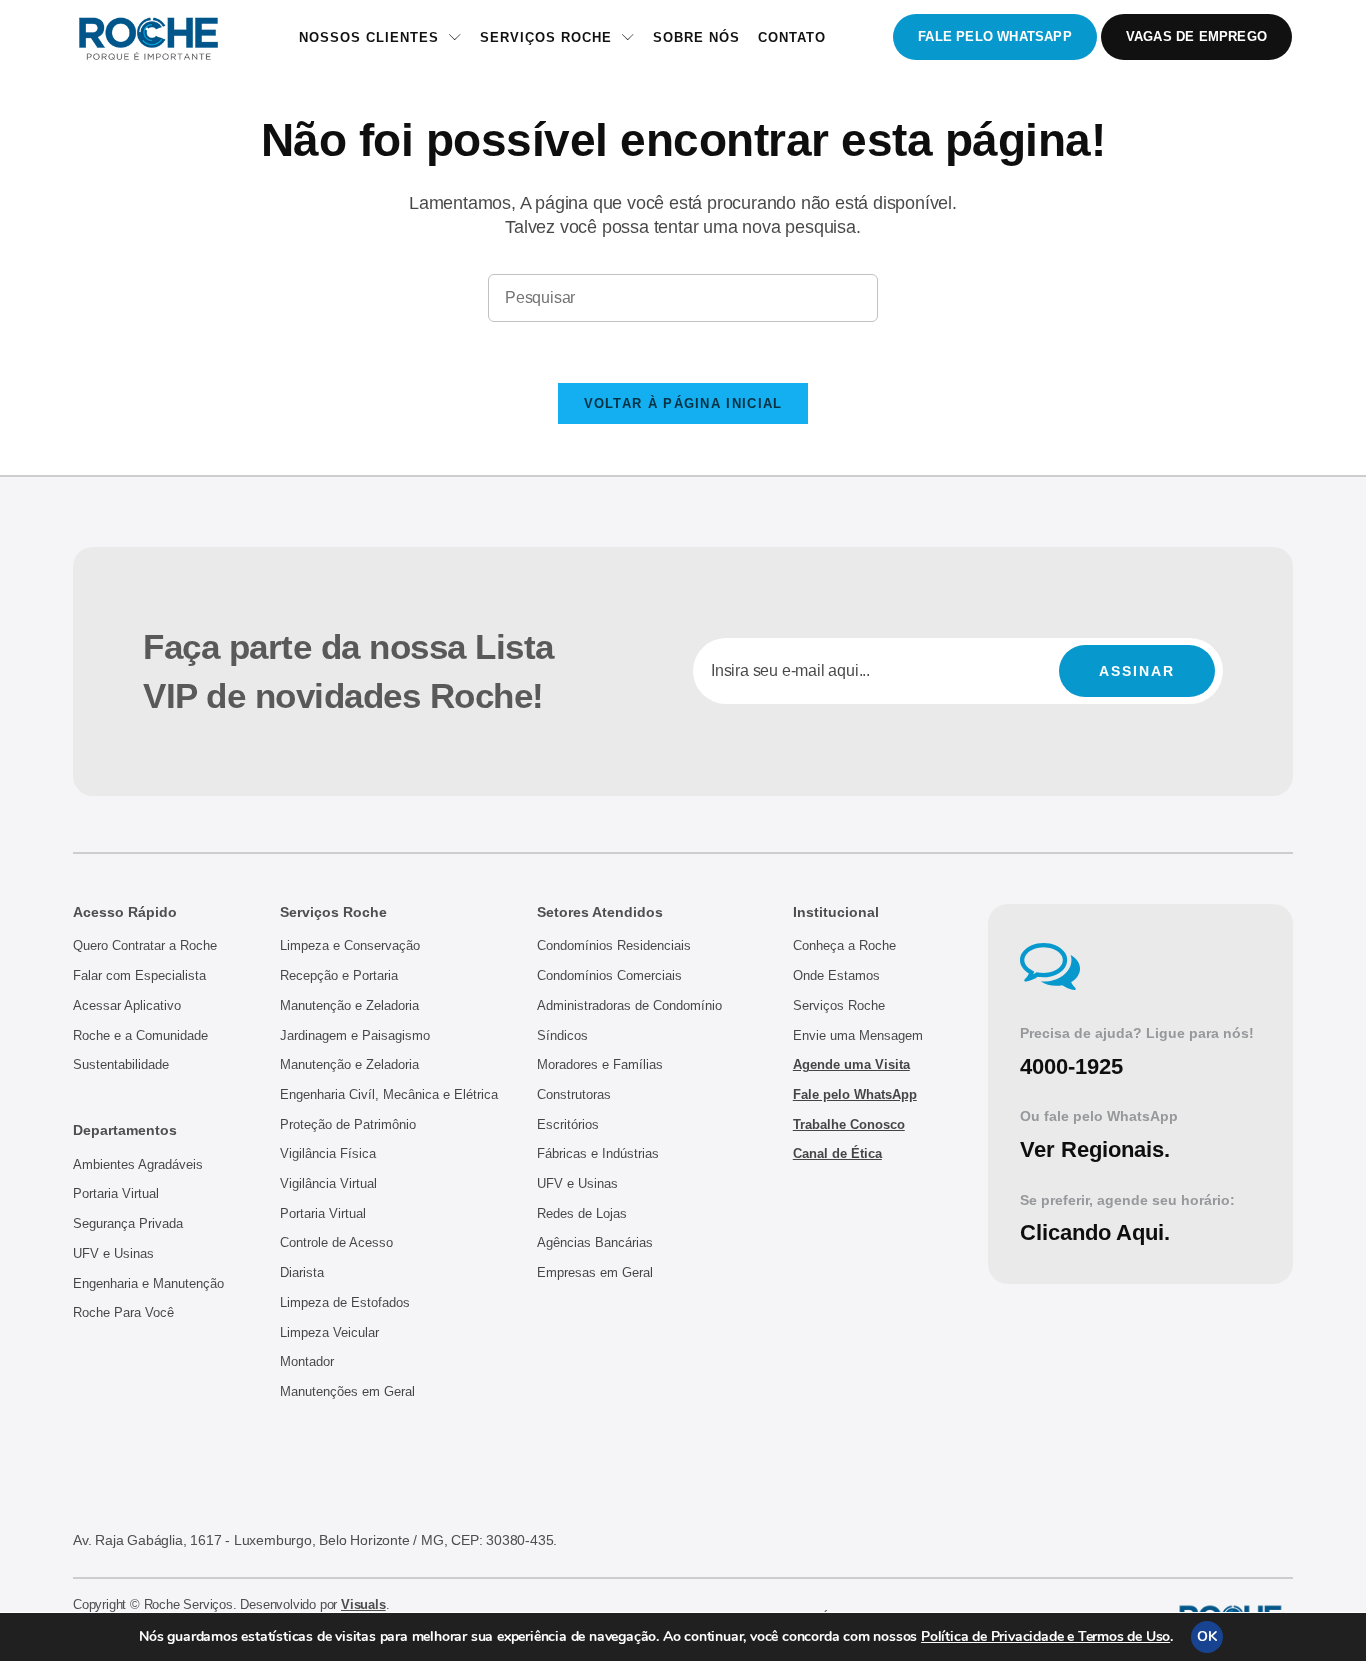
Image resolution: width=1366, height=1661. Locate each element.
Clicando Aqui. (1095, 1232)
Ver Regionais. (1095, 1149)
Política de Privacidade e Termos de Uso (1045, 1636)
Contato (792, 37)
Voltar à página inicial (683, 403)
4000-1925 (1071, 1066)
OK (1207, 1636)
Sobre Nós (696, 37)
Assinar (1137, 671)
